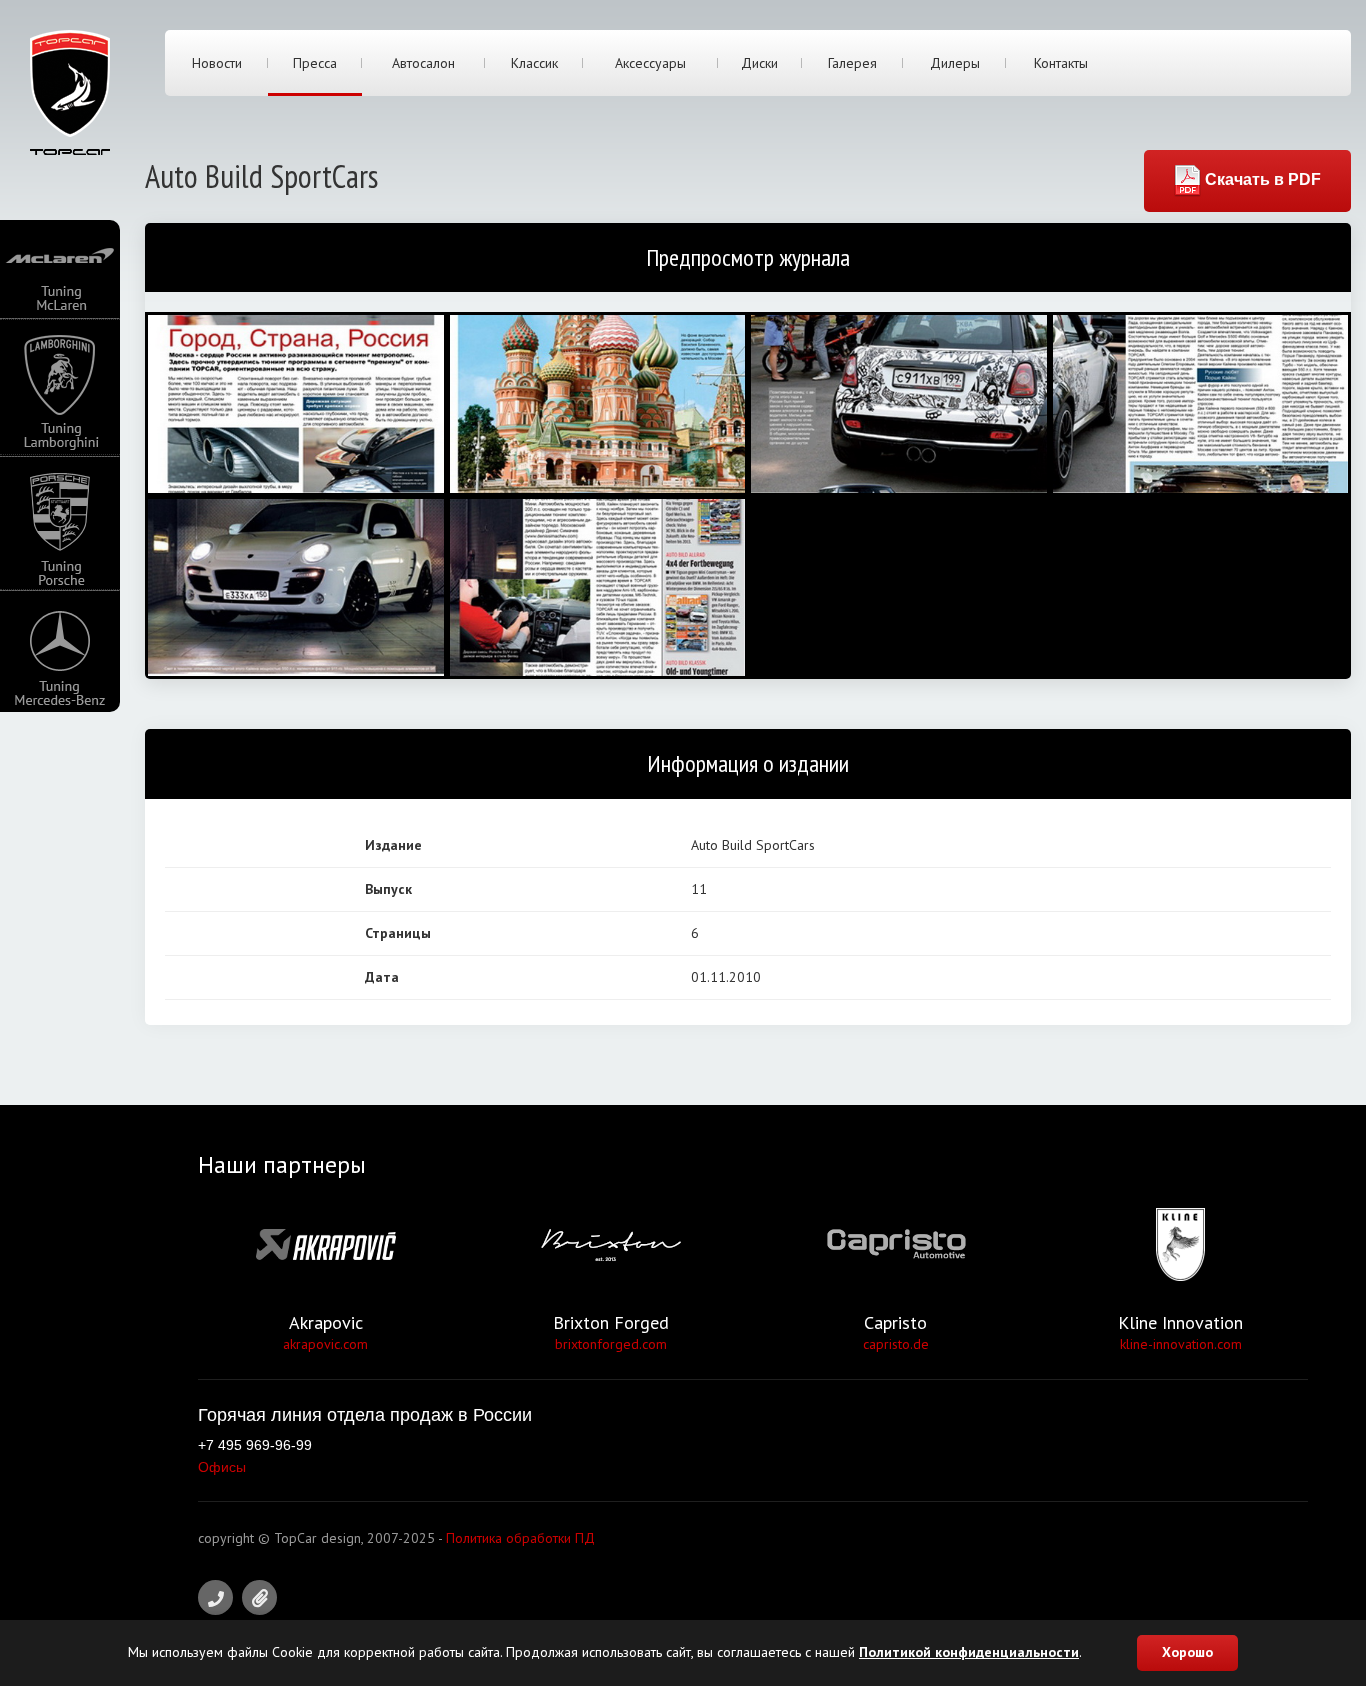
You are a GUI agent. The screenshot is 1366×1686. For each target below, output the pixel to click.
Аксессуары (650, 63)
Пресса (315, 63)
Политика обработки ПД (520, 1538)
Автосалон (423, 63)
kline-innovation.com (1181, 1344)
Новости (217, 63)
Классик (534, 63)
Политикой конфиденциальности (969, 1652)
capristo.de (896, 1344)
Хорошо (1187, 1652)
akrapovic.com (325, 1344)
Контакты (1061, 63)
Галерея (852, 63)
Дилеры (955, 63)
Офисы (222, 1467)
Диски (759, 63)
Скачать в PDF (1261, 179)
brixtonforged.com (611, 1344)
